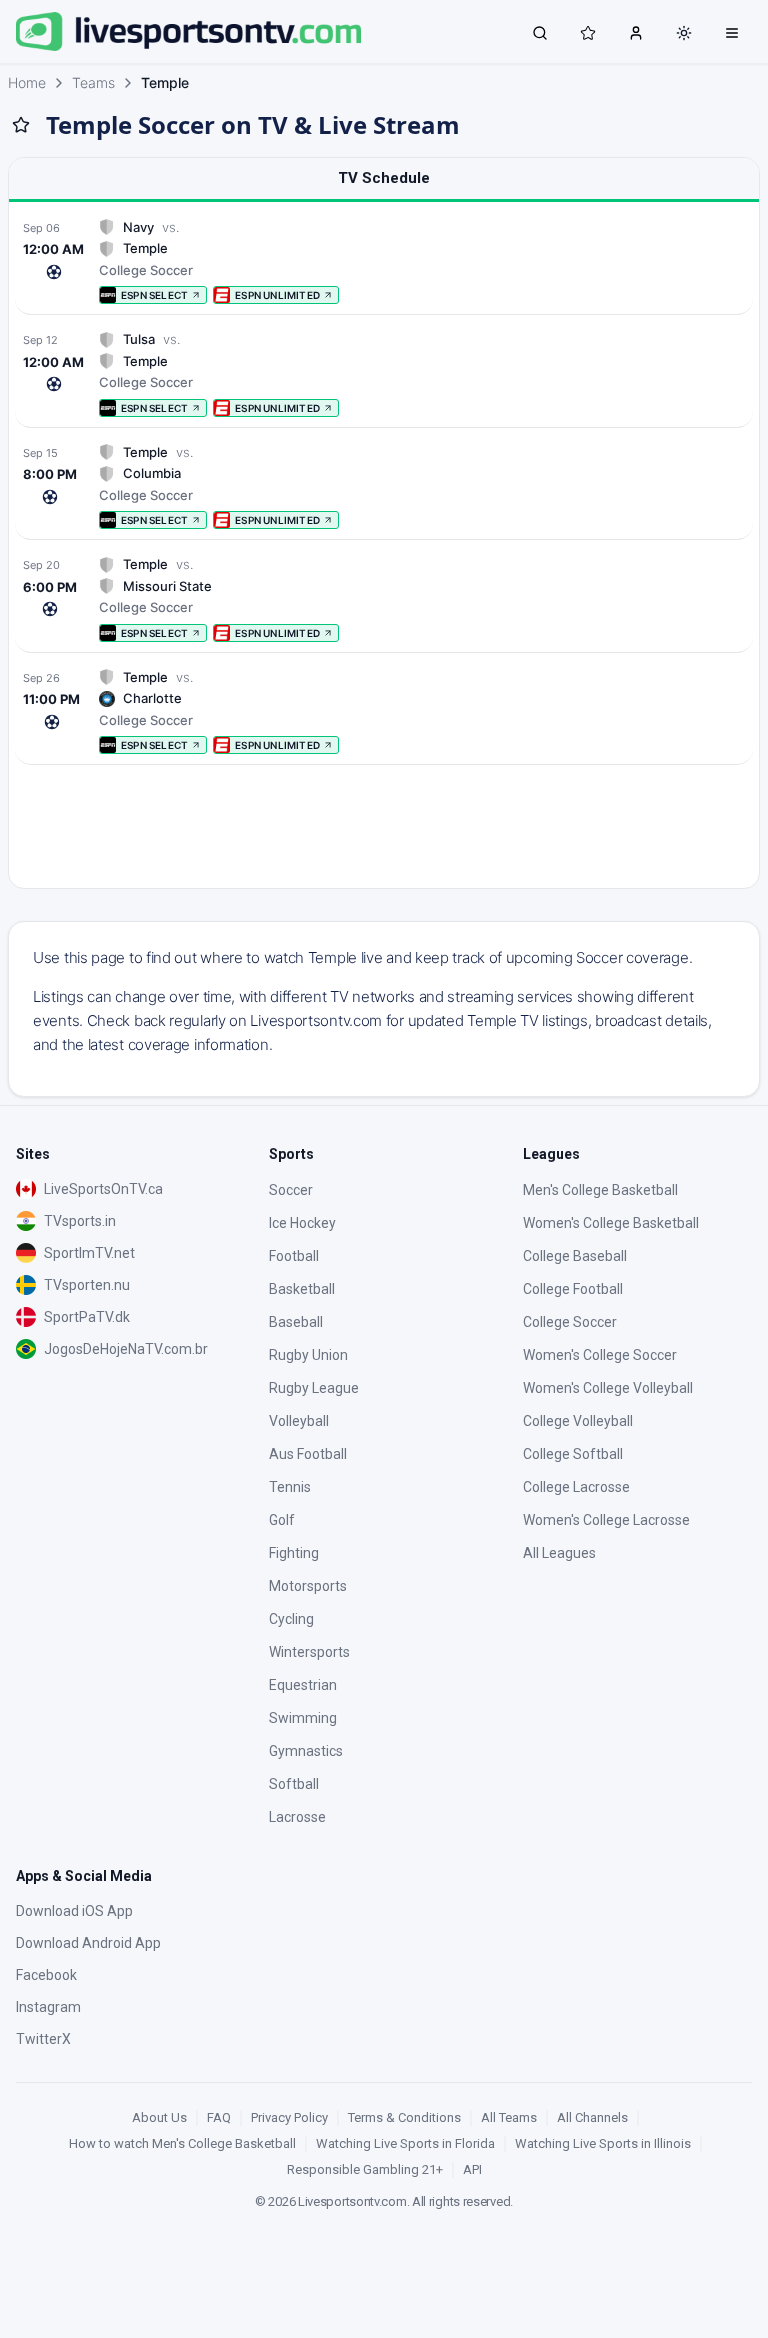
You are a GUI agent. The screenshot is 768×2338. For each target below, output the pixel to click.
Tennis (290, 1487)
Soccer (291, 1190)
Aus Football (308, 1454)
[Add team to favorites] (21, 125)
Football (294, 1256)
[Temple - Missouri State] (384, 598)
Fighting (294, 1553)
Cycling (291, 1619)
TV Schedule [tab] (384, 178)
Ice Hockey (302, 1223)
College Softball (573, 1454)
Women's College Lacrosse (606, 1520)
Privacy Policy (289, 2117)
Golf (282, 1520)
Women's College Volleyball (608, 1388)
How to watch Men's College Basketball (182, 2143)
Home (27, 82)
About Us (159, 2117)
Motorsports (308, 1586)
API (472, 2169)
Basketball (302, 1289)
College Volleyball (578, 1421)
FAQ (219, 2117)
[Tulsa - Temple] (384, 373)
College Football (573, 1289)
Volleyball (299, 1421)
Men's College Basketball (600, 1190)
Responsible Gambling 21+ (365, 2169)
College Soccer (570, 1322)
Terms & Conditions (404, 2117)
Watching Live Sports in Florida (405, 2143)
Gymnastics (306, 1751)
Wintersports (309, 1652)
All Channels (592, 2117)
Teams (93, 82)
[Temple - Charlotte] (384, 711)
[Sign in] (636, 32)
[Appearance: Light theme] (684, 33)
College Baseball (575, 1256)
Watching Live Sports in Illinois (603, 2143)
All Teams (509, 2117)
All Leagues (559, 1553)
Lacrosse (297, 1817)
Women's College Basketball (611, 1223)
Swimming (303, 1718)
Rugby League (314, 1388)
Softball (294, 1784)
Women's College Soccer (600, 1355)
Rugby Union (308, 1355)
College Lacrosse (576, 1487)
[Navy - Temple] (384, 261)
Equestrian (303, 1685)
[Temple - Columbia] (384, 486)
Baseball (296, 1322)
